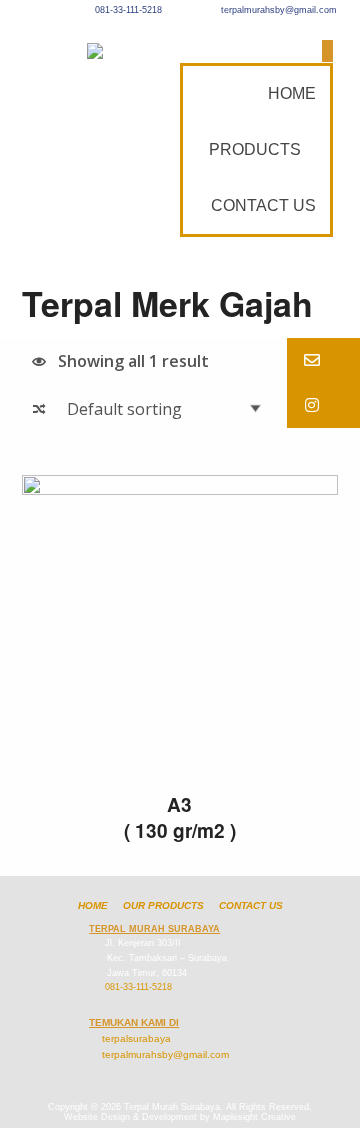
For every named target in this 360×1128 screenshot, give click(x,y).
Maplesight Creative (254, 1117)
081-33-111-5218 (128, 10)
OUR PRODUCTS (163, 905)
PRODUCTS (257, 149)
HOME (292, 93)
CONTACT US (263, 205)
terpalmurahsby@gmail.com (279, 10)
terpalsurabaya (135, 1038)
